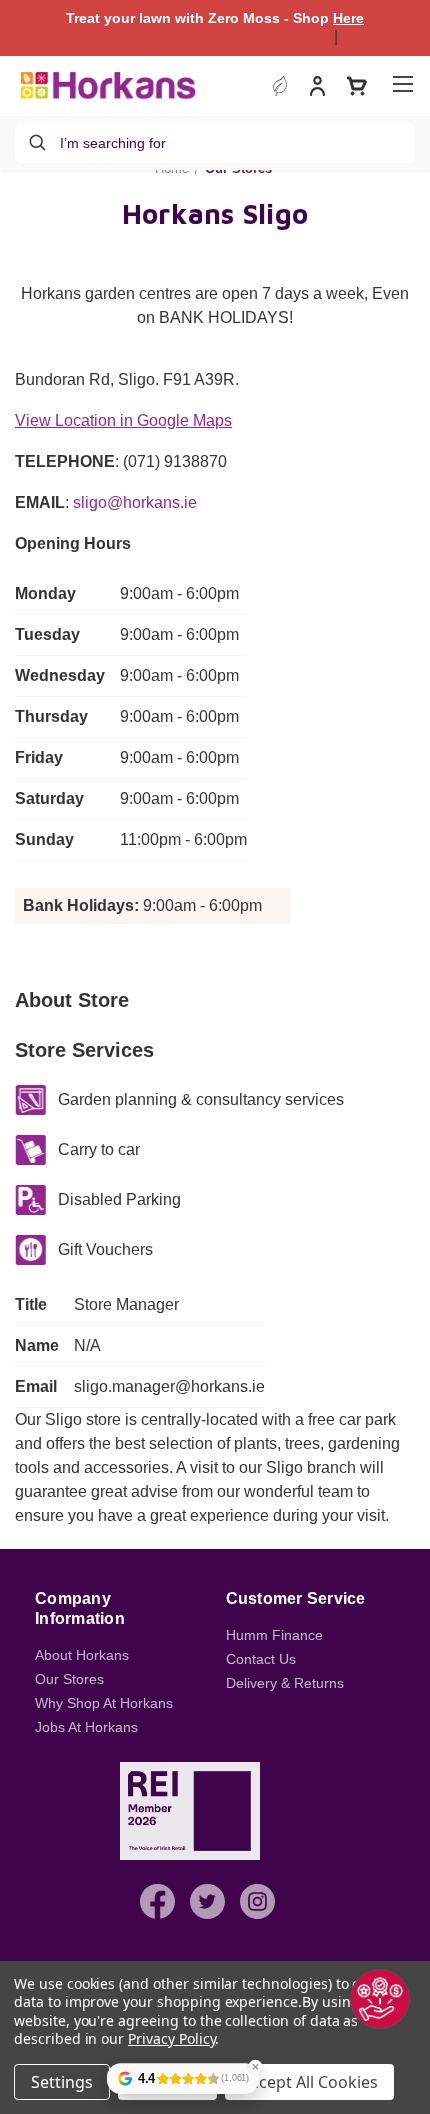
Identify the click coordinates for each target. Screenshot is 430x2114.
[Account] (317, 88)
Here (348, 18)
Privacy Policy (171, 2038)
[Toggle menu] (402, 83)
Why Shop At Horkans (104, 1703)
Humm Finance (274, 1635)
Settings (62, 2082)
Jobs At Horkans (86, 1727)
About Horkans (82, 1655)
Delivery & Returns (285, 1683)
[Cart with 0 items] (357, 86)
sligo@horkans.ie (135, 502)
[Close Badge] (255, 2067)
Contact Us (261, 1659)
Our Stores (69, 1679)
